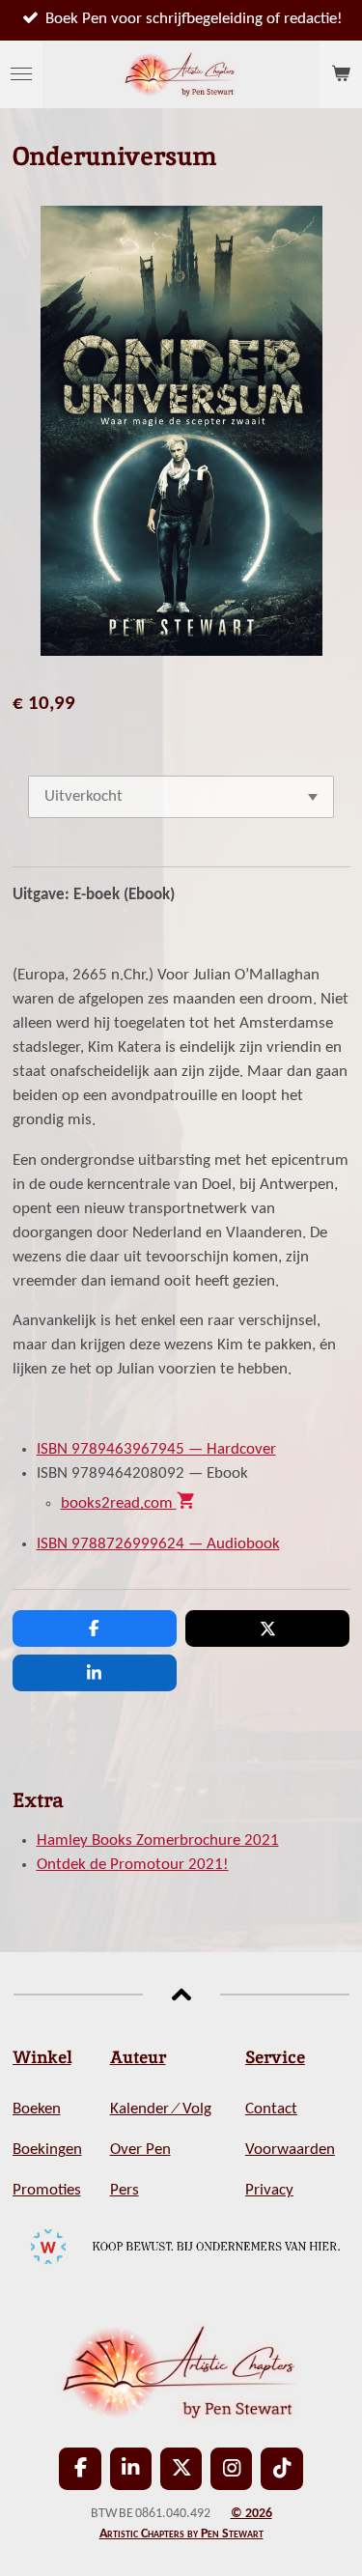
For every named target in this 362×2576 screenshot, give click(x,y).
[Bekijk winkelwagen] (341, 74)
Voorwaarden (290, 2150)
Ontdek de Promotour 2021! (133, 1865)
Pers (125, 2191)
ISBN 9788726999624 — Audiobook (158, 1544)
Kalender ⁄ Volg (161, 2109)
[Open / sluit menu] (21, 74)
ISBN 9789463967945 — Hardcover (156, 1450)
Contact (271, 2109)
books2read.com (129, 1504)
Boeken (37, 2109)
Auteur (138, 2057)
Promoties (47, 2191)
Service (275, 2057)
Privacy (269, 2191)
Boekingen (47, 2150)
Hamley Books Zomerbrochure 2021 (158, 1841)
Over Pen (140, 2150)
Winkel (42, 2057)
